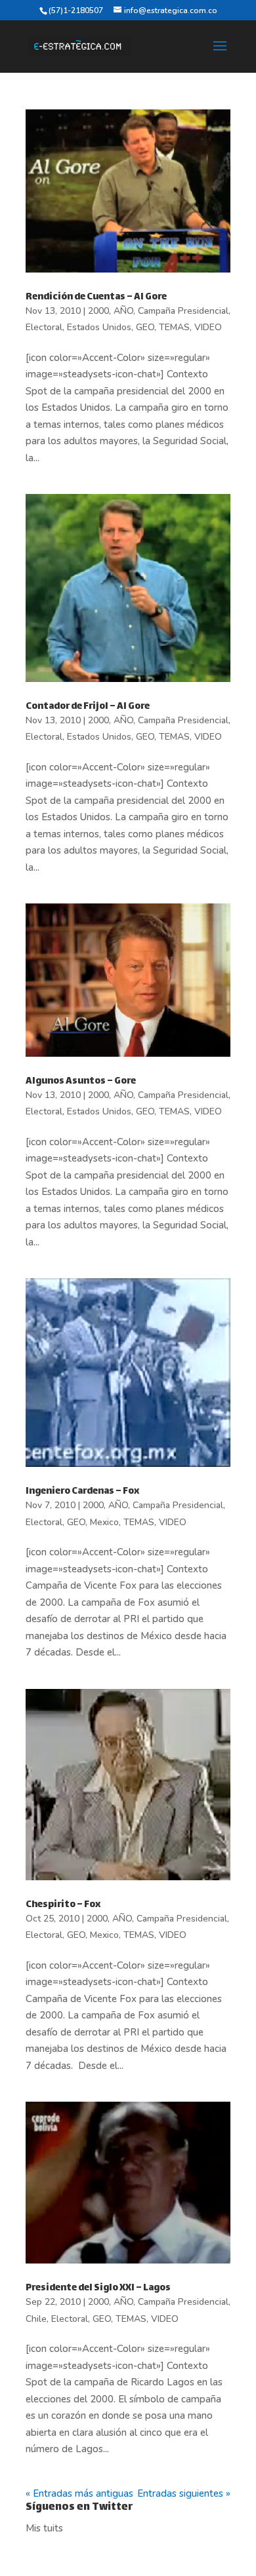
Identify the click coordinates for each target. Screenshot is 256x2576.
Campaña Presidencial (183, 311)
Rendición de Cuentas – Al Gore (96, 297)
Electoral (44, 327)
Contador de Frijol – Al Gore (88, 707)
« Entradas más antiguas (79, 2493)
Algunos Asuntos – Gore (81, 1081)
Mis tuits (44, 2528)
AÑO (123, 311)
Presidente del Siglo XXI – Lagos (98, 2288)
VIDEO (208, 327)
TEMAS (174, 327)
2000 (98, 311)
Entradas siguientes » (184, 2493)
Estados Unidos (99, 327)
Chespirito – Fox (63, 1905)
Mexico (104, 1522)
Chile (36, 2319)
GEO (145, 327)
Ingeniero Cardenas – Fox (82, 1491)
